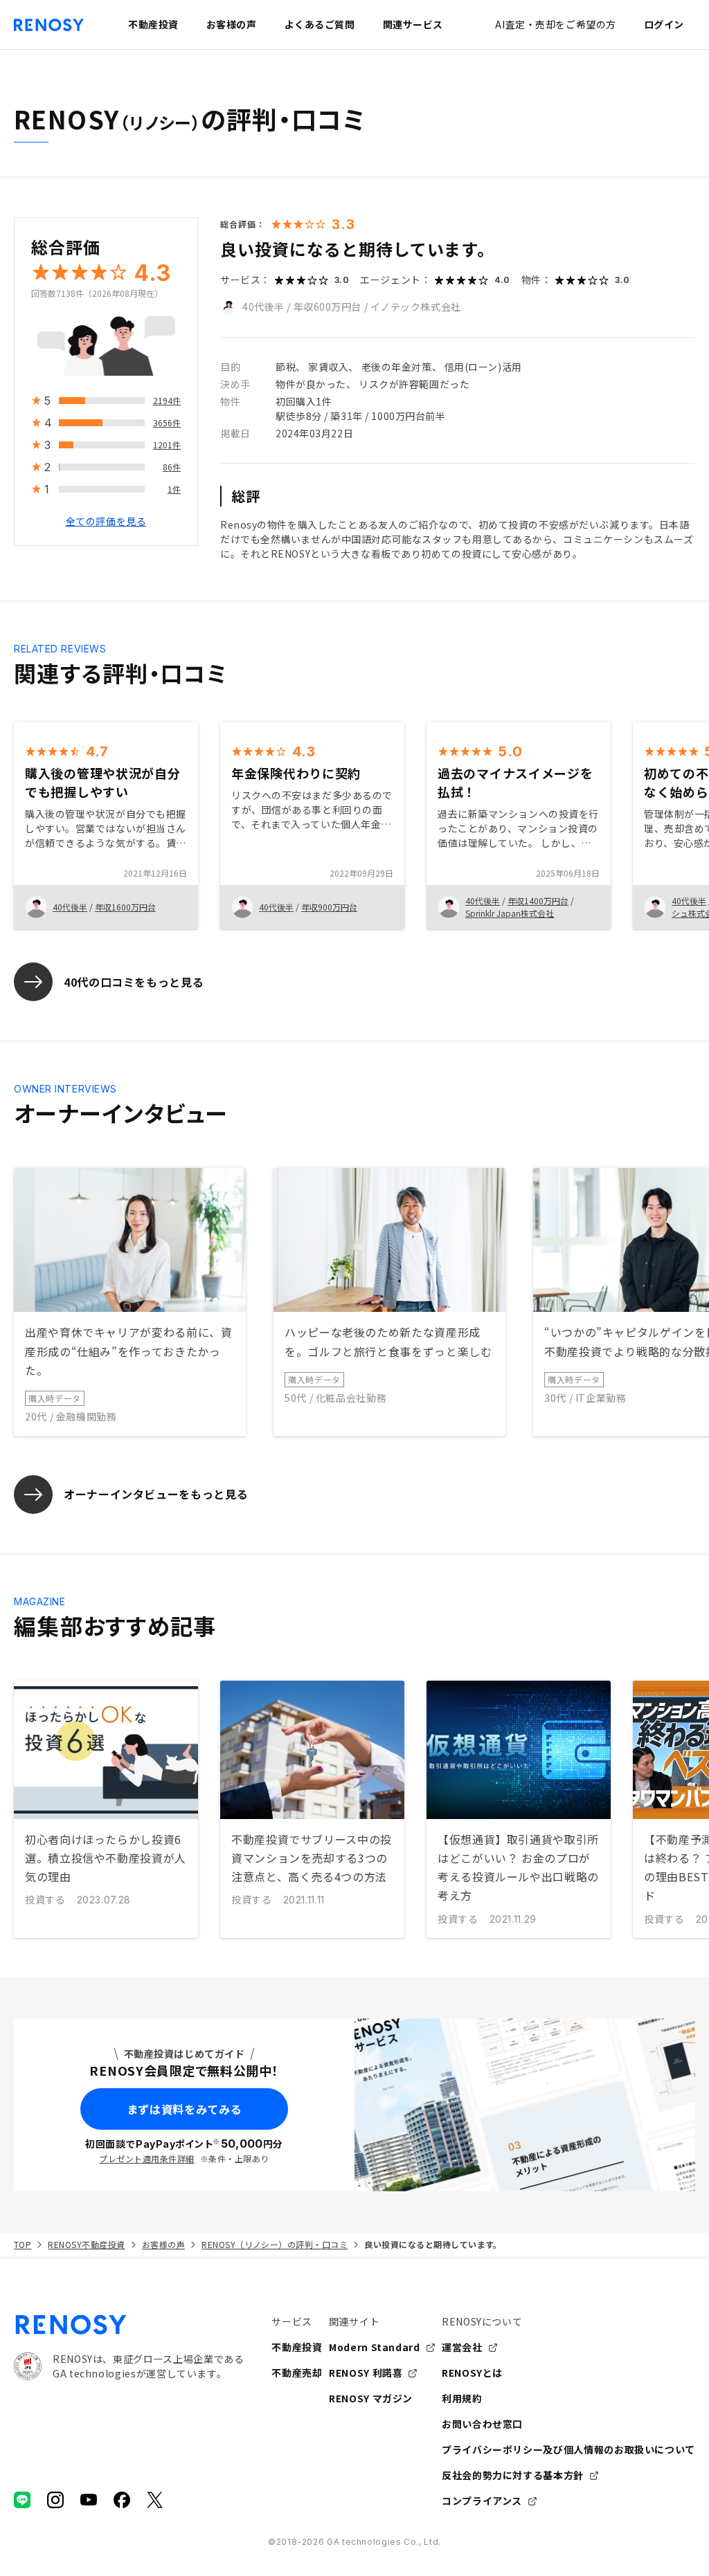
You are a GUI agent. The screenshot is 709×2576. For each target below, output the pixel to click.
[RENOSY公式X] (155, 2500)
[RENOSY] (129, 2325)
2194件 (167, 400)
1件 (174, 489)
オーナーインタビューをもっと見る (156, 1494)
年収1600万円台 (125, 907)
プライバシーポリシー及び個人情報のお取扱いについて (568, 2449)
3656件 (167, 422)
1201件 (167, 445)
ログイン (664, 24)
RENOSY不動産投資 (86, 2244)
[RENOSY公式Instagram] (55, 2500)
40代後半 (263, 307)
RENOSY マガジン (371, 2398)
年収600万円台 (327, 307)
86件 (172, 467)
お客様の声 (163, 2244)
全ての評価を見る (106, 521)
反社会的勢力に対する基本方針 (513, 2475)
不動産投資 (297, 2347)
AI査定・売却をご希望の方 (555, 24)
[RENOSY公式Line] (22, 2500)
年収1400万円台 (538, 901)
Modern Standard (375, 2347)
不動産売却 (297, 2373)
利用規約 (462, 2398)
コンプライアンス (482, 2501)
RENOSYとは (472, 2373)
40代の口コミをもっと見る (134, 982)
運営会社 (462, 2347)
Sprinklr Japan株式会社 (510, 913)
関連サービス (413, 24)
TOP (23, 2244)
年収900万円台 (329, 907)
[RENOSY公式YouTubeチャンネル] (89, 2500)
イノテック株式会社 (416, 307)
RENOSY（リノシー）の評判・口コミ (275, 2244)
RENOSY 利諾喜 (366, 2373)
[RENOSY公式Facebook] (122, 2500)
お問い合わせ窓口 (482, 2424)
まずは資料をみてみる (184, 2109)
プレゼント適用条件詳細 (146, 2158)
